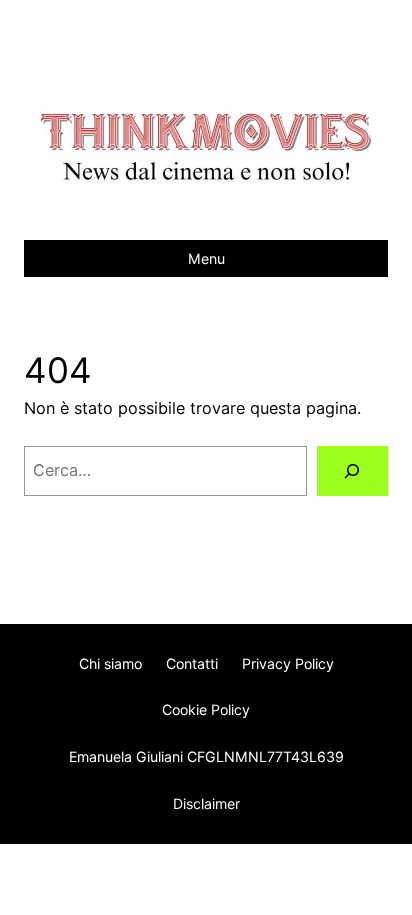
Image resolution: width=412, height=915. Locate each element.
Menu (206, 258)
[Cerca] (352, 471)
